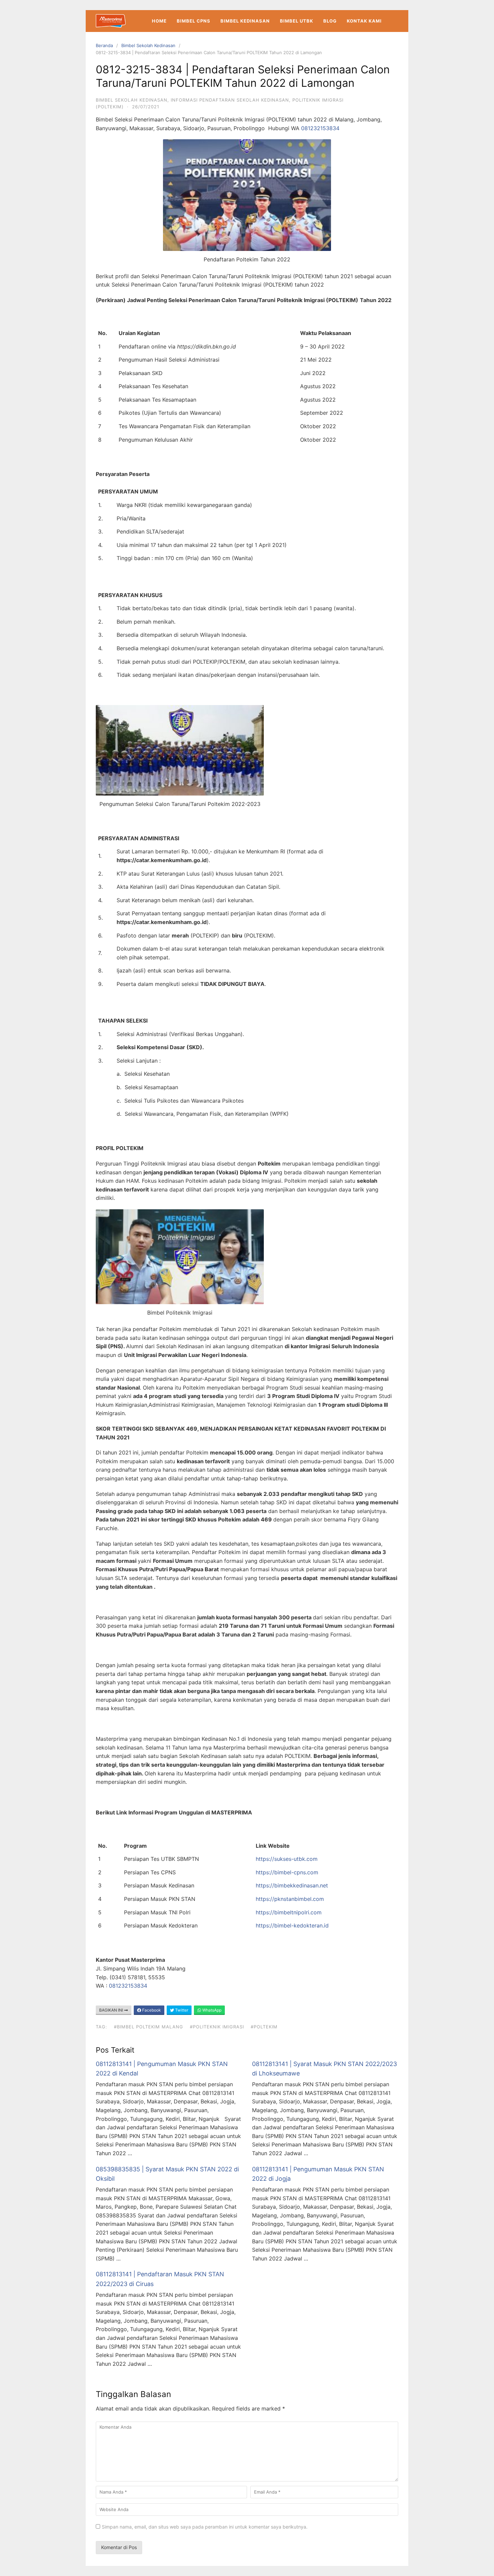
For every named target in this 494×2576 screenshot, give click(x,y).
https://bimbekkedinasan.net (292, 1885)
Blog (330, 21)
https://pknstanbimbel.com (290, 1899)
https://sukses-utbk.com (287, 1859)
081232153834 (320, 128)
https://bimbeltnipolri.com (289, 1912)
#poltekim (264, 2027)
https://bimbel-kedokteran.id (292, 1925)
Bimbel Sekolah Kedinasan (148, 45)
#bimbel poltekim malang (149, 2027)
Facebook (151, 2010)
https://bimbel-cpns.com (287, 1872)
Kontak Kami (364, 21)
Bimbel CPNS (194, 21)
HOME (159, 21)
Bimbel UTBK (297, 21)
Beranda (104, 45)
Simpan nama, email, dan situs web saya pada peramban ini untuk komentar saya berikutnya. (205, 2527)
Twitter (181, 2010)
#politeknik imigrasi (217, 2027)
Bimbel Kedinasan (245, 21)
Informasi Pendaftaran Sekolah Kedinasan (230, 100)
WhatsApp (211, 2010)
